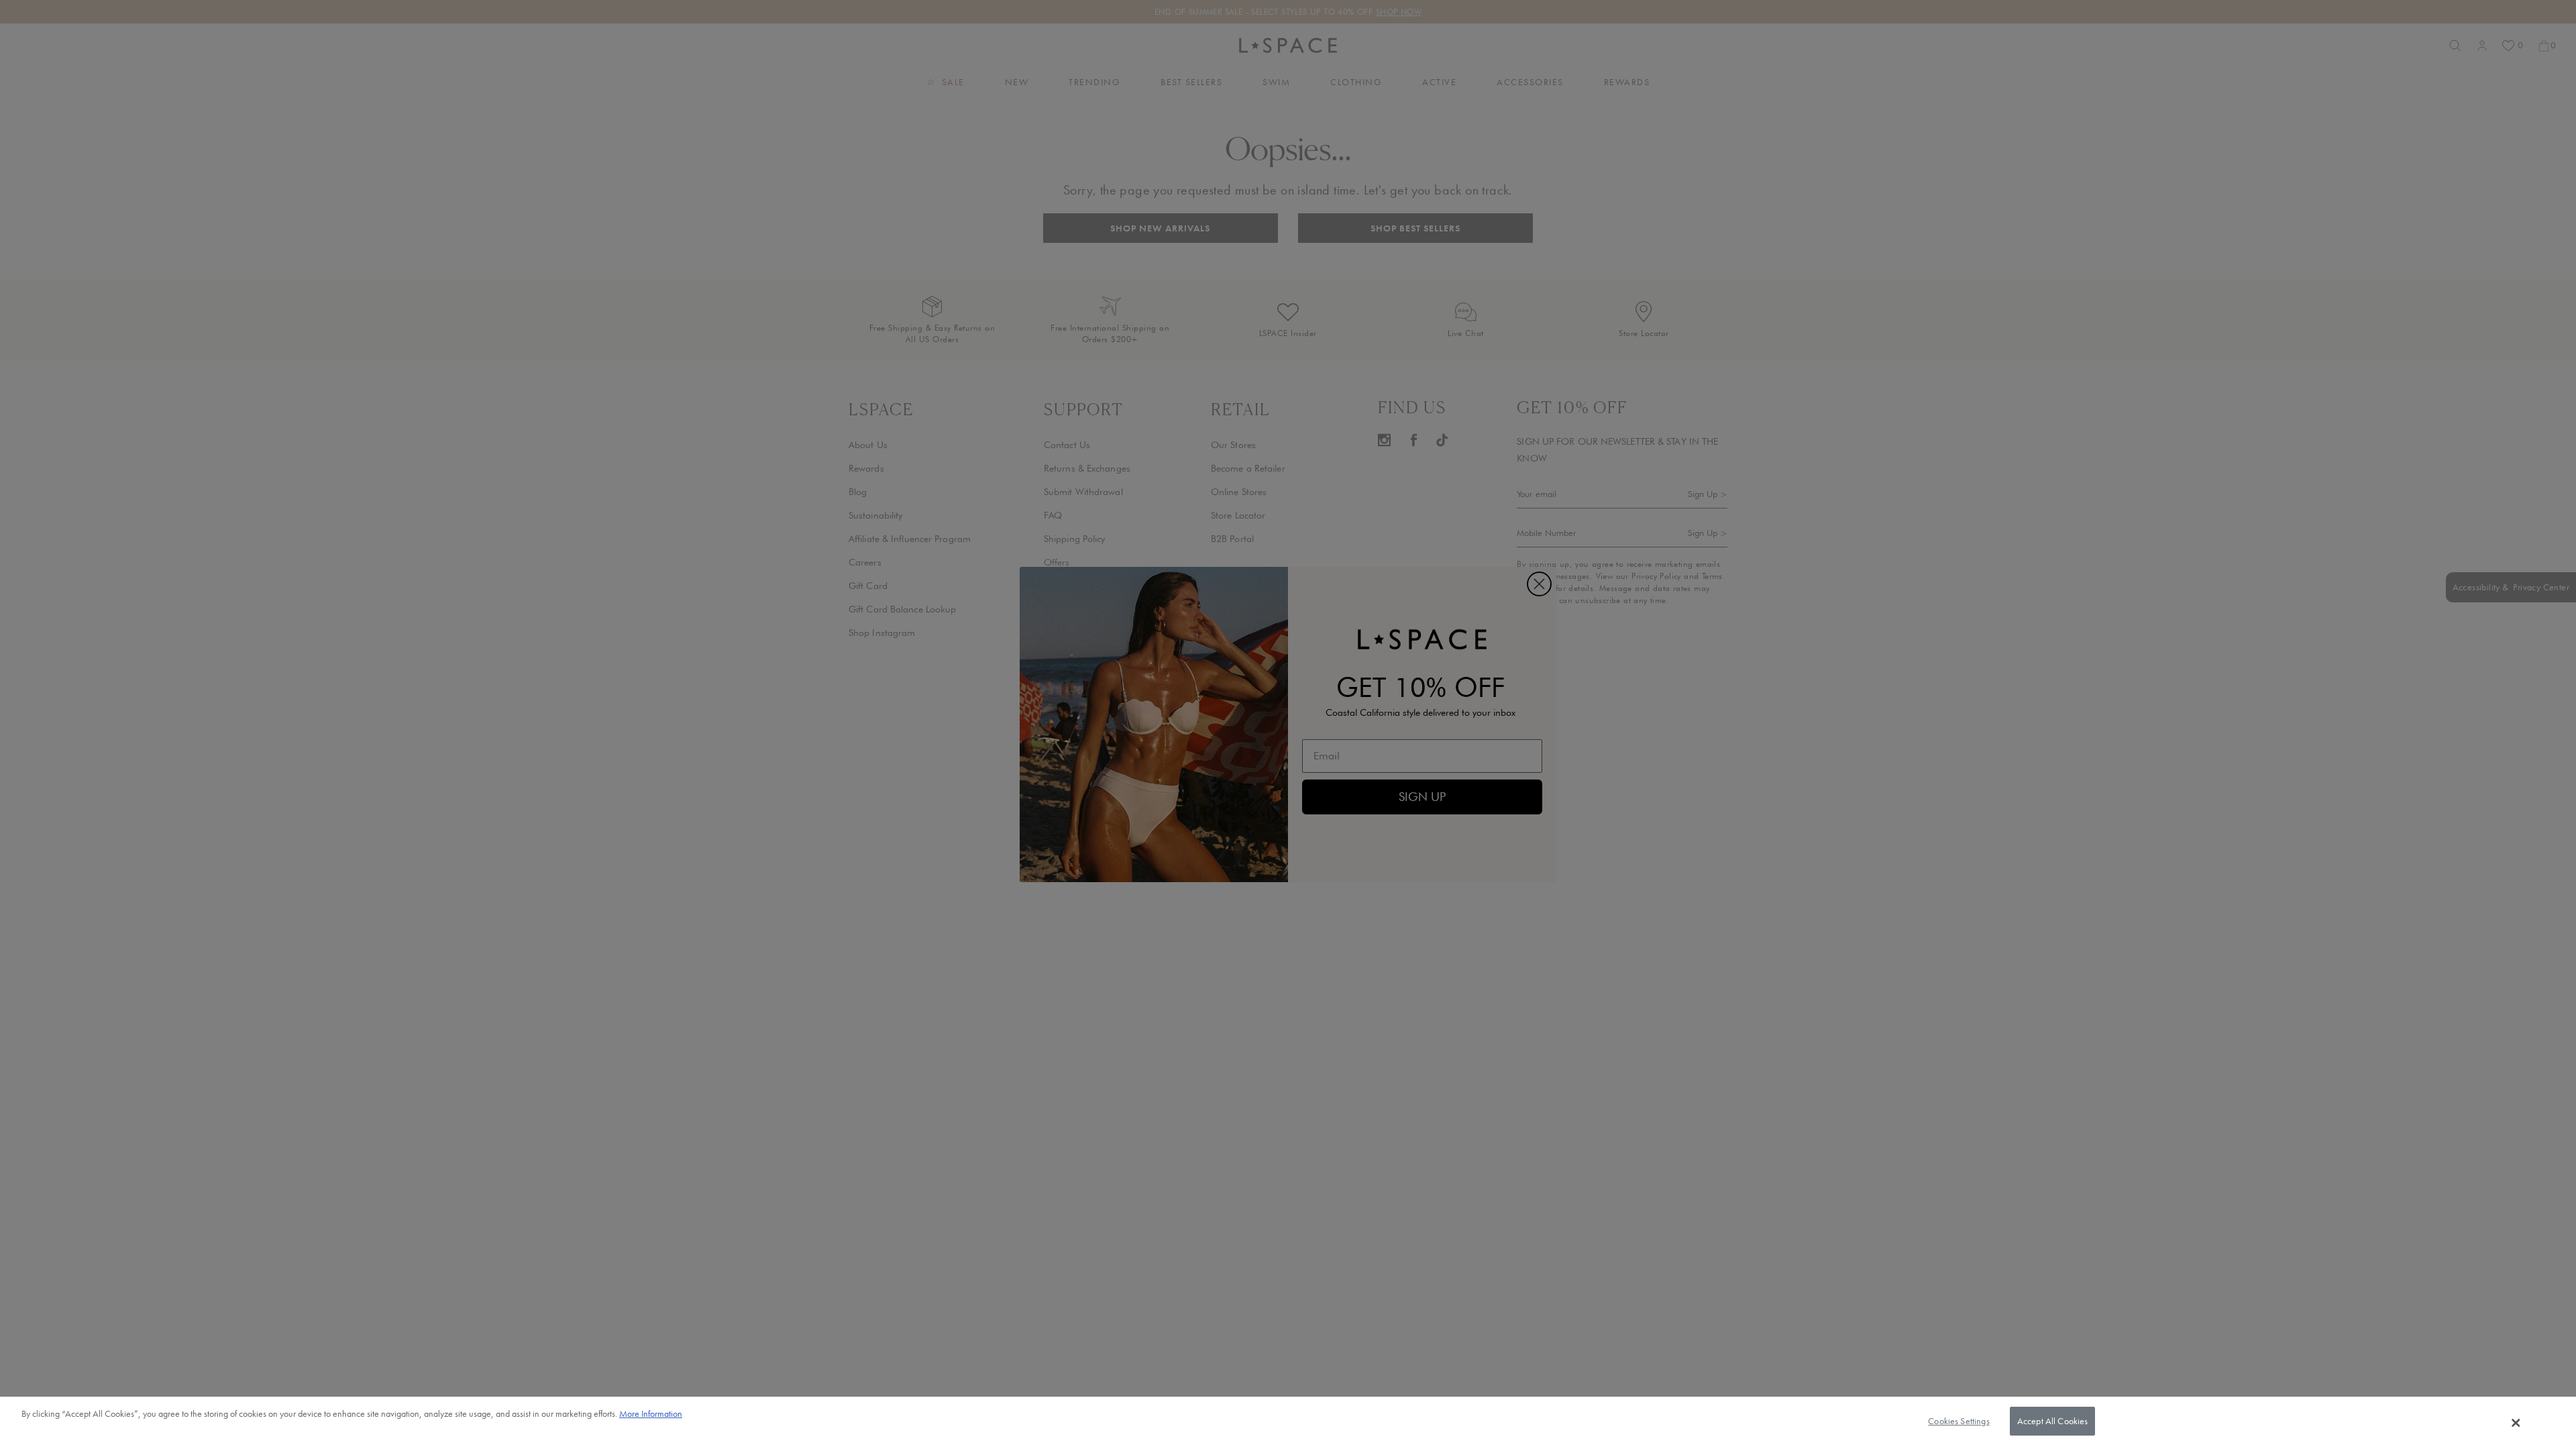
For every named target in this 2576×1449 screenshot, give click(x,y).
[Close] (2516, 1423)
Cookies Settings (1958, 1421)
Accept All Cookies (2053, 1421)
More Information (651, 1413)
